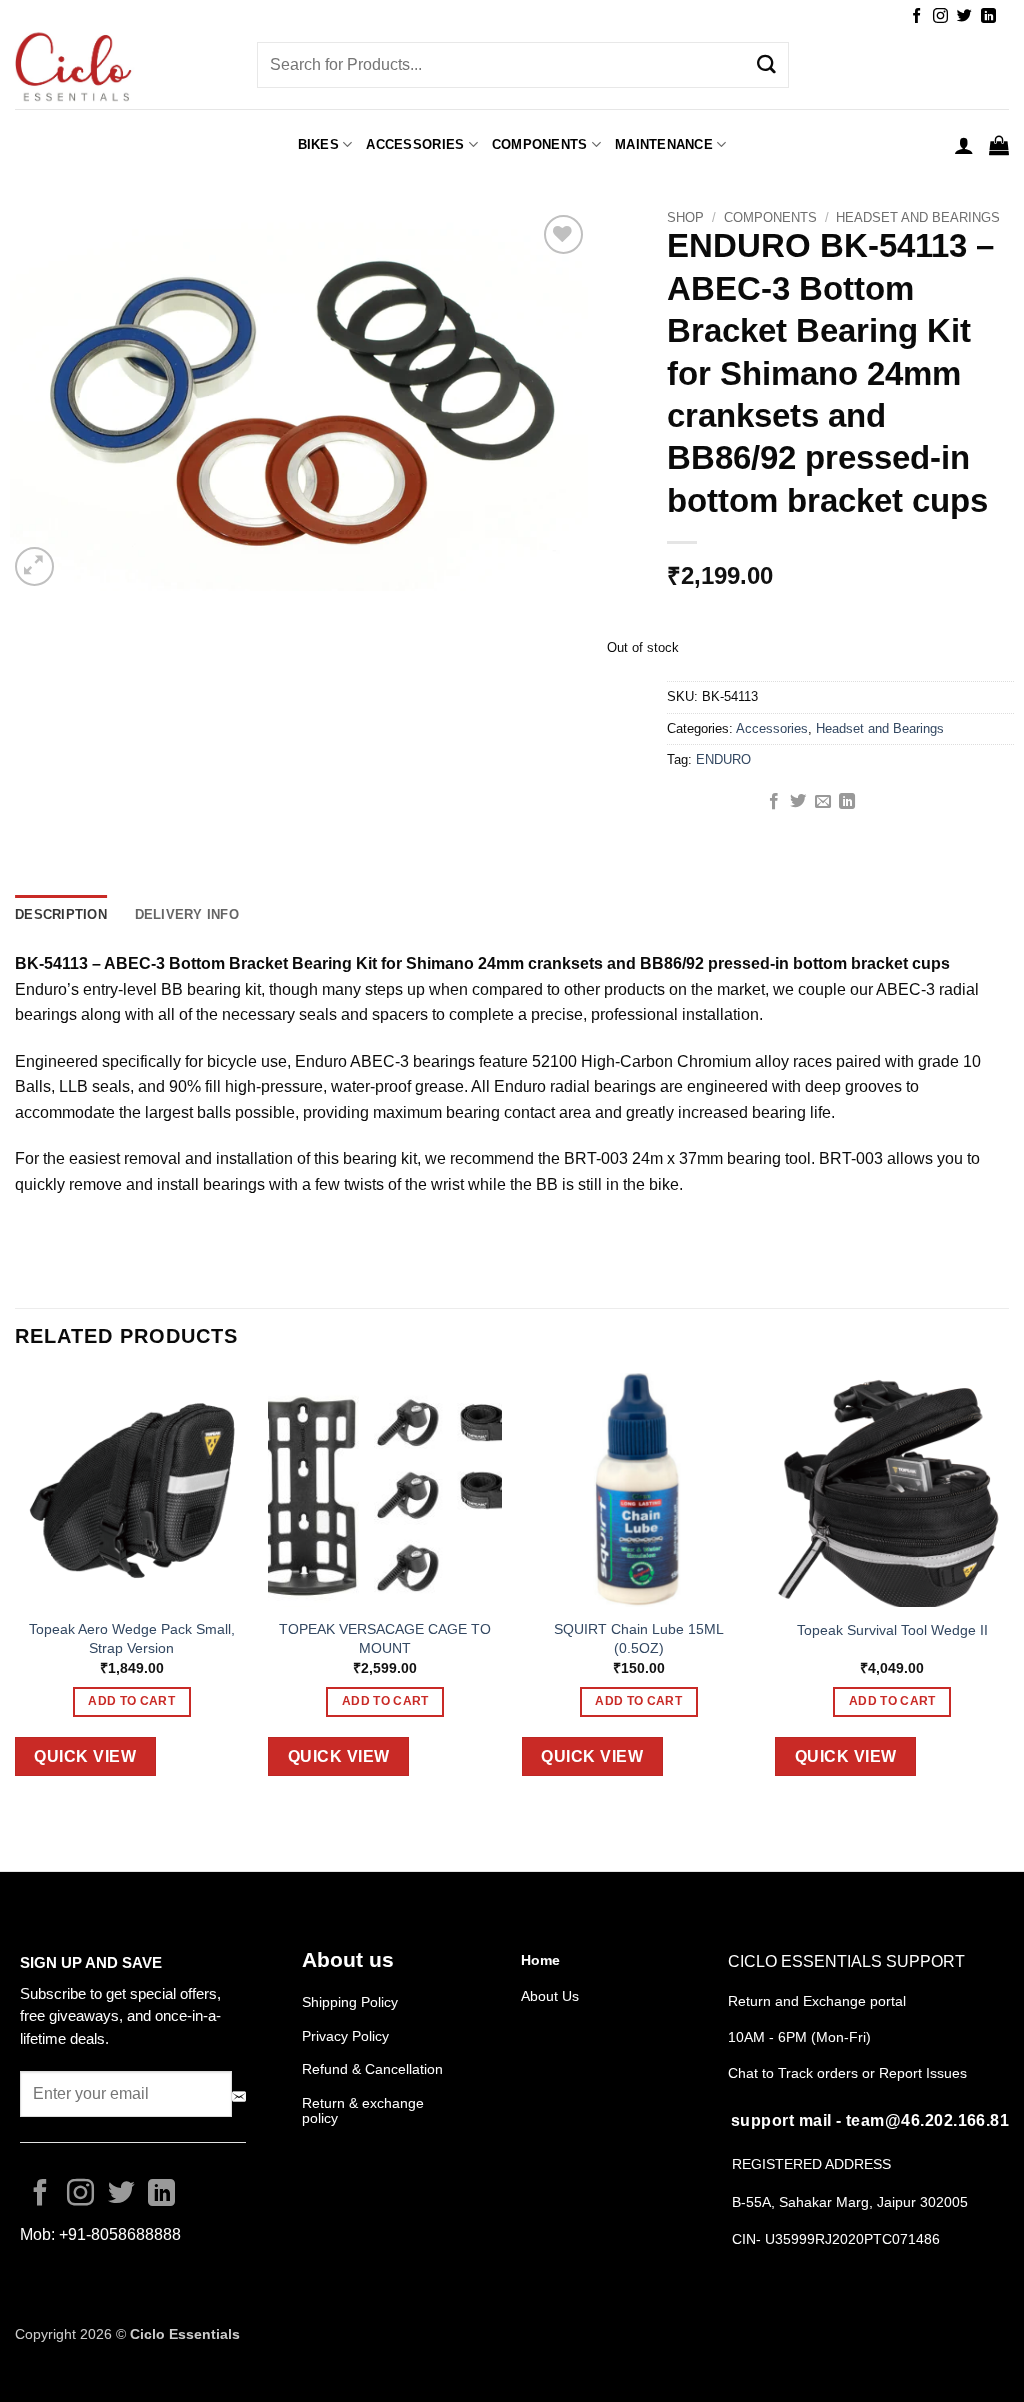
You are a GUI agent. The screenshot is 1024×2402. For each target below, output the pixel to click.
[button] (964, 145)
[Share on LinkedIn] (847, 802)
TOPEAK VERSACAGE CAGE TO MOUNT (385, 1638)
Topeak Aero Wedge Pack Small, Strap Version (132, 1638)
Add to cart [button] (131, 1701)
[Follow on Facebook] (916, 16)
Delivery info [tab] (187, 914)
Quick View (85, 1756)
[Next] (1008, 1590)
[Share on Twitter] (798, 802)
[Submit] (767, 65)
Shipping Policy (350, 2002)
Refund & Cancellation (374, 2069)
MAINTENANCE (664, 144)
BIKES (318, 144)
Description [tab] (61, 914)
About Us (550, 1996)
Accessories (772, 728)
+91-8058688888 (120, 2234)
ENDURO (723, 759)
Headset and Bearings (918, 217)
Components (540, 144)
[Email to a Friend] (823, 802)
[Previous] (16, 1590)
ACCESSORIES (415, 144)
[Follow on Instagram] (940, 16)
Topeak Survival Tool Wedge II (892, 1630)
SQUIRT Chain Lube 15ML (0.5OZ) (639, 1638)
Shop (685, 217)
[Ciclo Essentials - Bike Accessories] (121, 69)
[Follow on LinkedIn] (988, 16)
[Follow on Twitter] (964, 16)
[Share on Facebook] (774, 802)
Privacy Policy (345, 2036)
